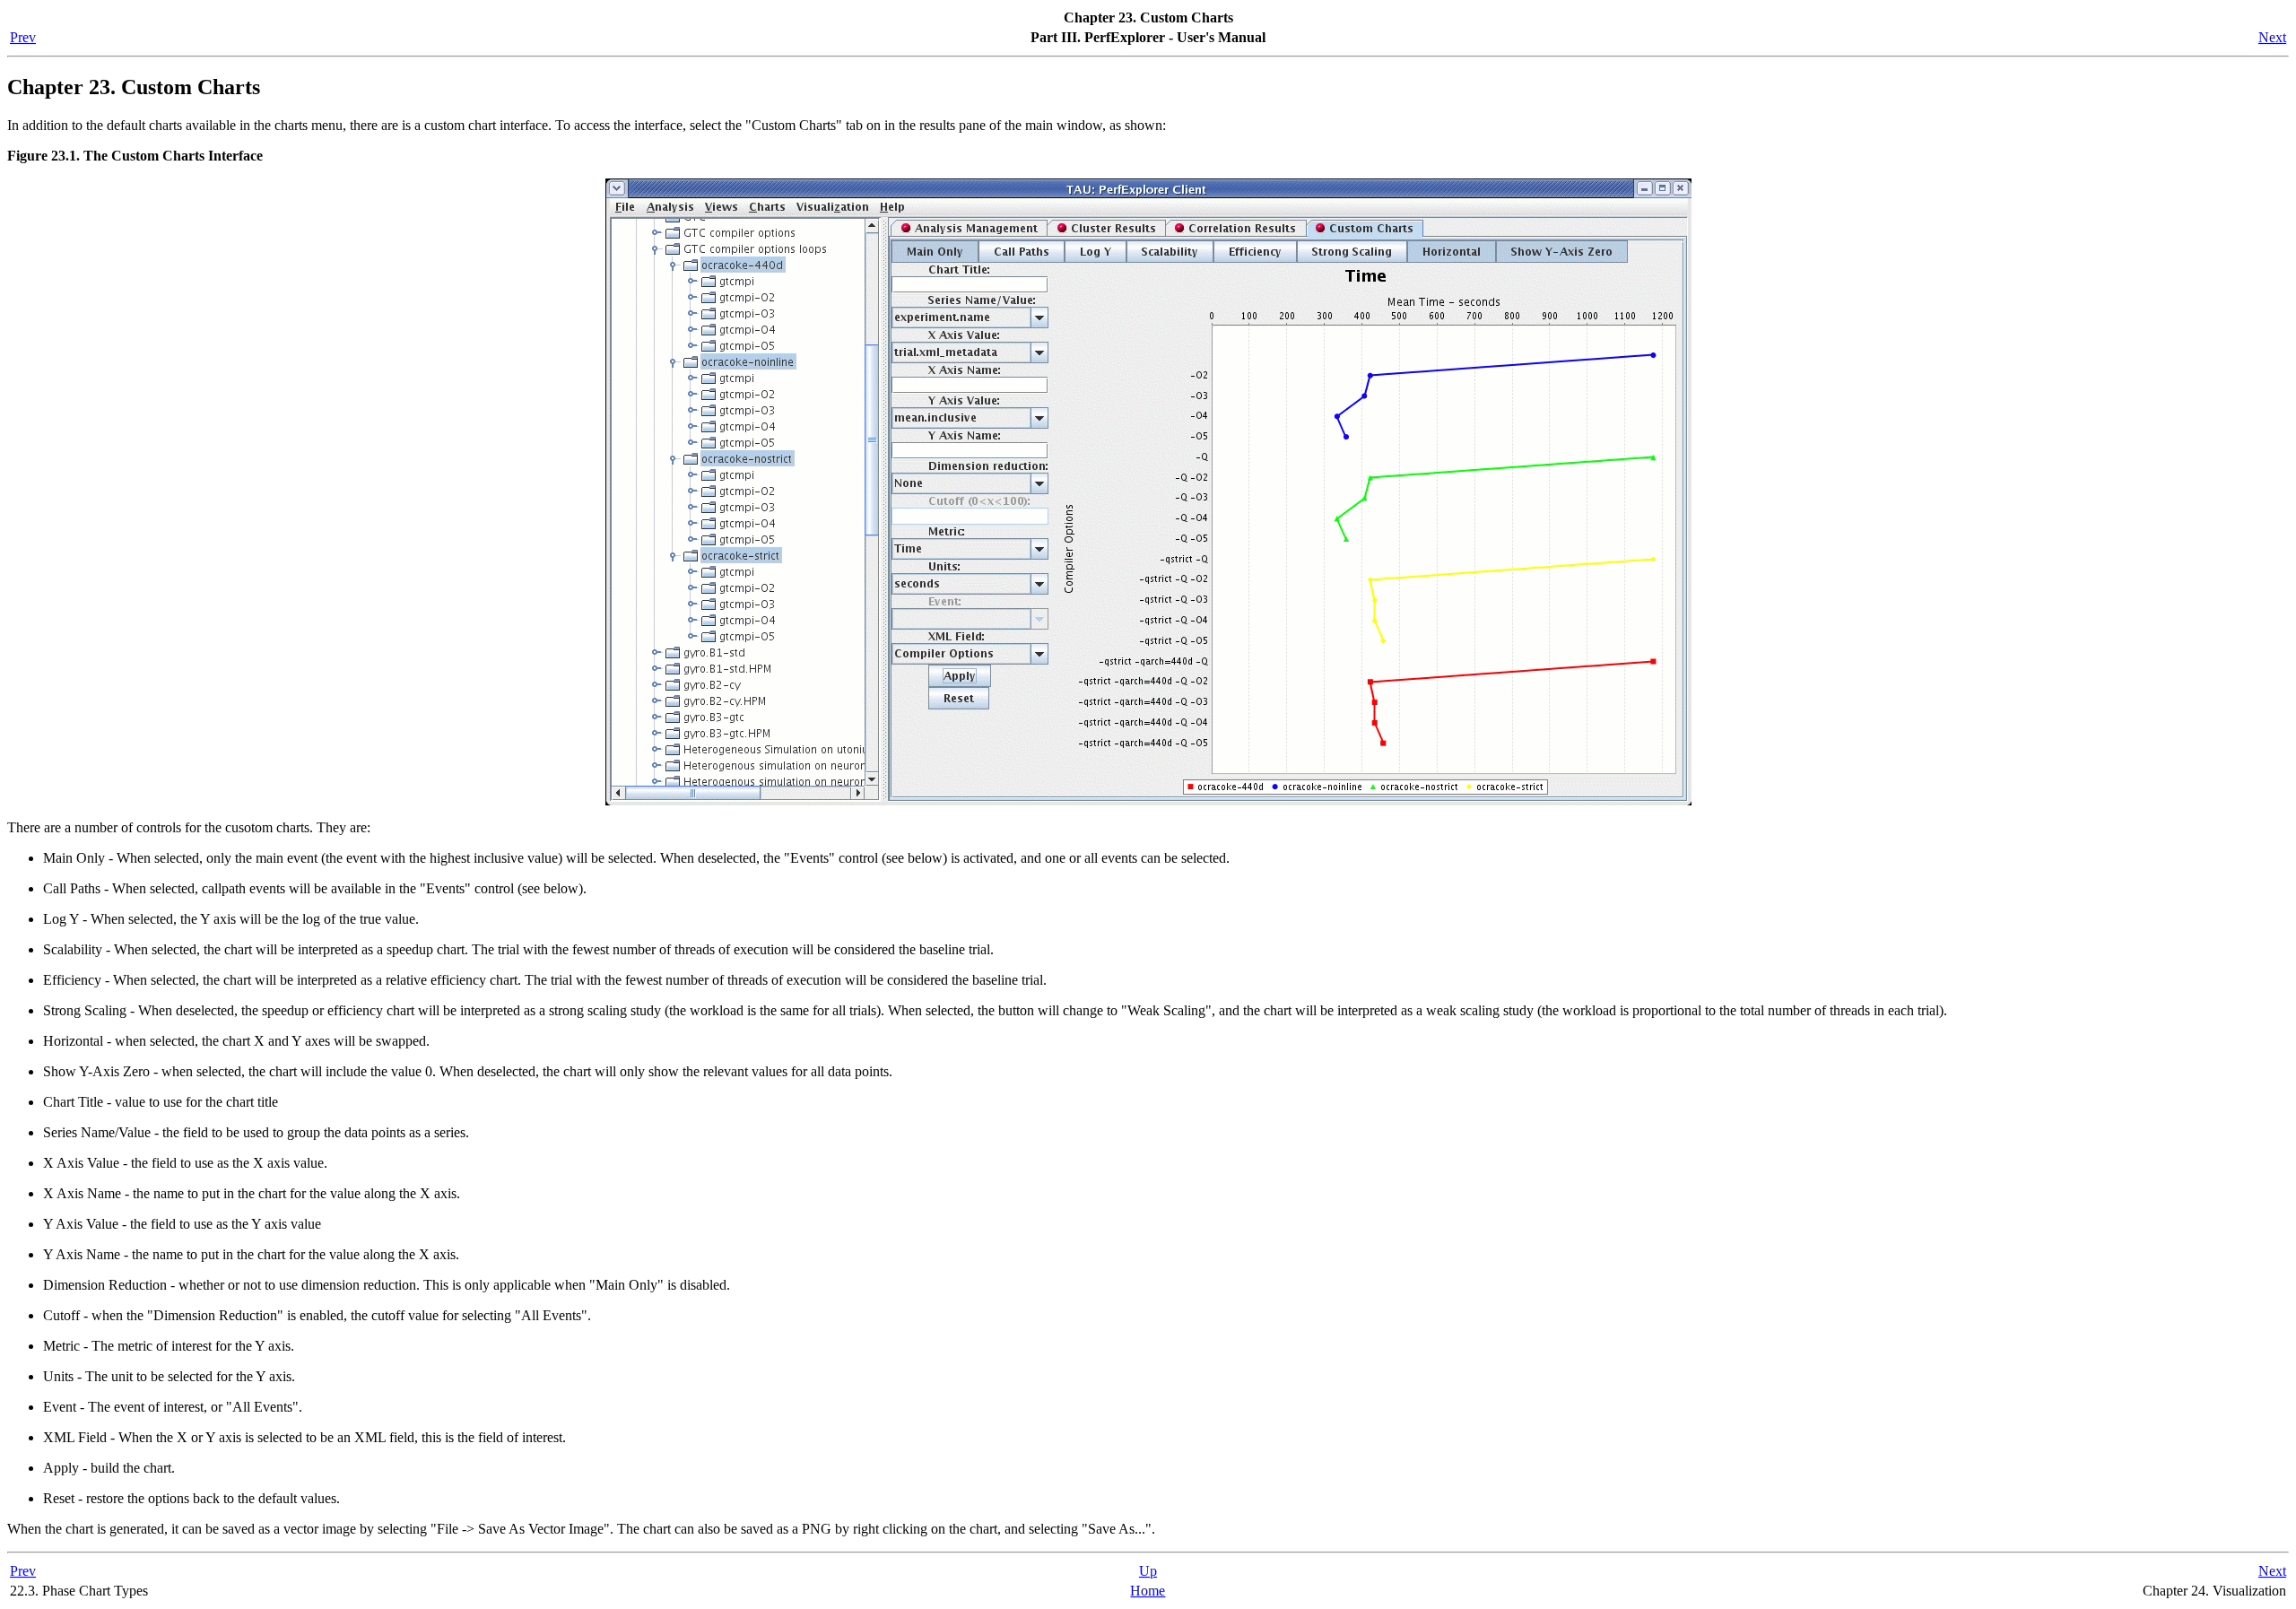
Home (1148, 1591)
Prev (23, 37)
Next (2272, 37)
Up (1148, 1571)
